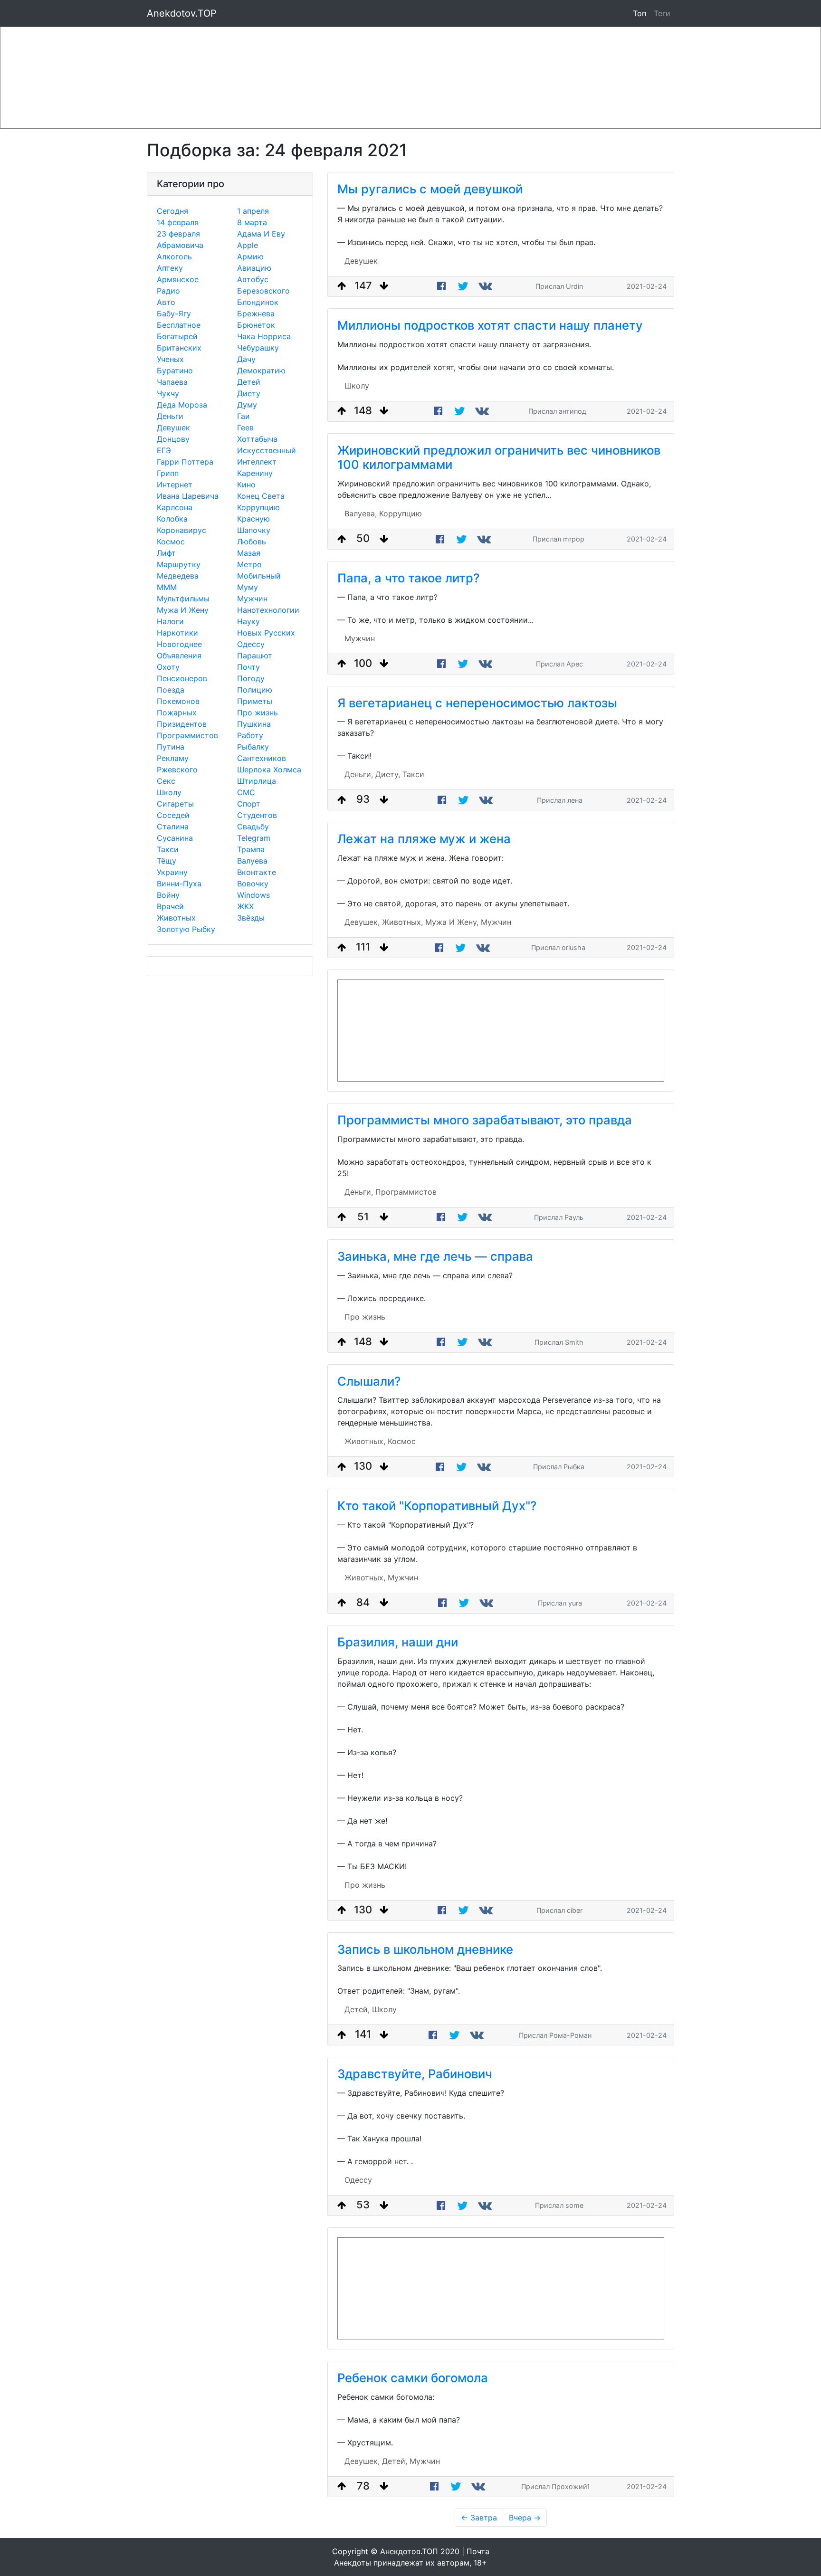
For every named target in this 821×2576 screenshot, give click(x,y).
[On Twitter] (463, 286)
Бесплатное (179, 325)
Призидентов (182, 724)
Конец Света (261, 496)
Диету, (388, 774)
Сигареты (175, 804)
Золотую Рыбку (186, 929)
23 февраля (178, 234)
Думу (247, 405)
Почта (478, 2551)
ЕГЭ (164, 450)
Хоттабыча (257, 439)
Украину (172, 872)
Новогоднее (179, 644)
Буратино (175, 371)
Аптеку (170, 268)
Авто (166, 302)
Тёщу (167, 861)
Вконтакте (257, 872)
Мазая (249, 553)
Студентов (257, 815)
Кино (246, 485)
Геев (245, 428)
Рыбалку (253, 747)
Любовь (252, 542)
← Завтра (479, 2518)
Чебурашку (258, 348)
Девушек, (362, 922)
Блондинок (258, 302)
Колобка (172, 519)
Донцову (173, 439)
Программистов (187, 735)
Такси (168, 849)
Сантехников (262, 758)
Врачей (170, 906)
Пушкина (254, 724)
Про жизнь (258, 713)
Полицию (255, 690)
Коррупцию (258, 507)
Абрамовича (180, 245)
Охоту (168, 667)
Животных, (402, 922)
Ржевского (177, 770)
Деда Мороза (182, 405)
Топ (640, 13)
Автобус (253, 279)
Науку (248, 621)
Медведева (178, 576)
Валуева (252, 861)
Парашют (255, 656)
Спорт (249, 804)
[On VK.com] (487, 286)
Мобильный (259, 576)
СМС (246, 792)
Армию (250, 257)
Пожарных (177, 713)
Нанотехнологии (268, 610)
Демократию (261, 371)
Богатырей (177, 336)
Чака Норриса (264, 336)
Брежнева (256, 314)
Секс (166, 781)
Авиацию (254, 268)
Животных (176, 918)
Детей (249, 382)
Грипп (168, 473)
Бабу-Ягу (174, 314)
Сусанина (175, 838)
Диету (249, 393)
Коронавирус (181, 530)
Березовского (263, 291)
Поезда (171, 690)
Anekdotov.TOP (182, 13)
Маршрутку (179, 564)
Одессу (251, 644)
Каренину (255, 473)
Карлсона (175, 507)
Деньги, (359, 774)
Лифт (166, 553)
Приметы (255, 701)
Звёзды (251, 918)
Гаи (243, 416)
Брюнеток (256, 325)
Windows (253, 895)
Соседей (173, 815)
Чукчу (168, 393)
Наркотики (177, 633)
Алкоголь (174, 257)
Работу (250, 735)
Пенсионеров (182, 678)
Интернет (175, 485)
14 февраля (178, 222)
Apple (248, 245)
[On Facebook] (441, 286)
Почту (248, 667)
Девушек (173, 428)
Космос (171, 542)
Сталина (173, 827)
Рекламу (173, 758)
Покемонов (178, 701)
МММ (167, 587)
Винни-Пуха (179, 884)
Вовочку (253, 884)
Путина (171, 747)
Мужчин (252, 599)
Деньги (170, 416)
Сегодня (172, 211)
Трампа (251, 849)
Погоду (251, 678)
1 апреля (253, 211)
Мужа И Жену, (452, 922)
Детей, (357, 2009)
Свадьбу (253, 827)
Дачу (246, 359)
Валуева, (361, 513)
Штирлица (257, 781)
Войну (168, 895)
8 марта (252, 222)
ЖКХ (245, 906)
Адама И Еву (261, 234)
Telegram (254, 838)
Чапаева (172, 382)
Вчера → (525, 2518)
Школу (169, 792)
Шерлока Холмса (269, 770)
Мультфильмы (183, 599)
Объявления (179, 656)
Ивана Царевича (188, 496)
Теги (664, 13)
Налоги (170, 621)
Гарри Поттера (185, 462)
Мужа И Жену (183, 610)
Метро (249, 564)
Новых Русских (266, 633)
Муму (248, 587)
